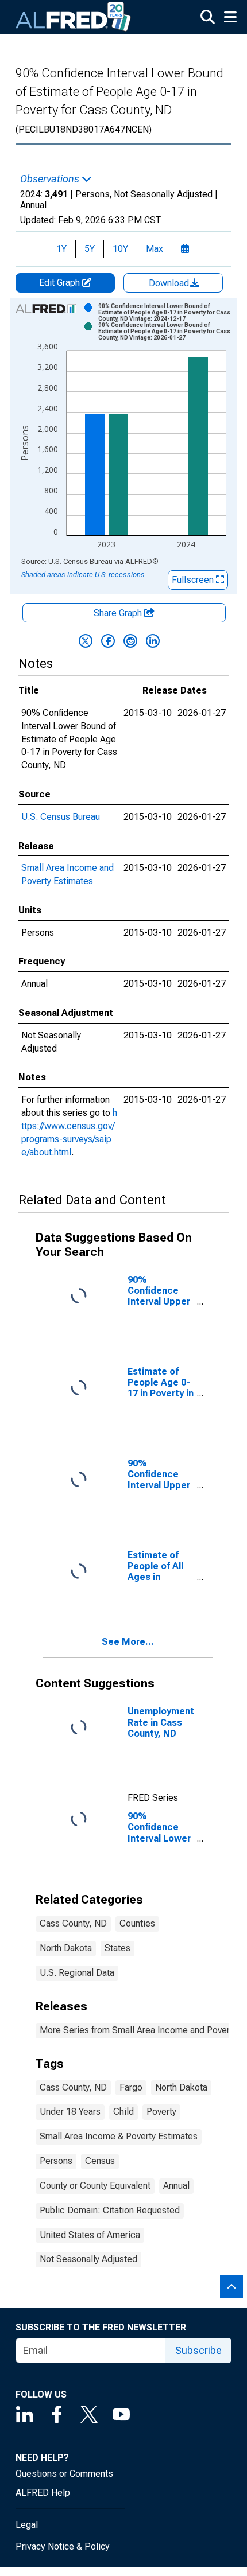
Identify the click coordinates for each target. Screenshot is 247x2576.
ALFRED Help (43, 2493)
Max (155, 249)
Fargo (131, 2087)
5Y (90, 249)
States (117, 1948)
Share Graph (119, 613)
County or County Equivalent (95, 2186)
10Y (120, 249)
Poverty (161, 2112)
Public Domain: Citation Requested (110, 2210)
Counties (137, 1923)
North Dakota (66, 1948)
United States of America (90, 2235)
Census (100, 2161)
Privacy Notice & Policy (63, 2546)
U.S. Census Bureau (61, 817)
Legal (27, 2525)
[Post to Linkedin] (153, 641)
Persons (56, 2161)
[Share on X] (86, 641)
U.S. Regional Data (77, 1973)
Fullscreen (194, 580)
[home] (74, 17)
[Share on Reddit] (130, 641)
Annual (176, 2186)
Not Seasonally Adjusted (88, 2259)
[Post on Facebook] (108, 641)
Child (123, 2112)
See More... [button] (128, 1642)
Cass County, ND (73, 1923)
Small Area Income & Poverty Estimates (119, 2136)
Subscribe (198, 2350)
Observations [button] (51, 179)
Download (170, 283)
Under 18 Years (70, 2112)
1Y (61, 249)
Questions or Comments (64, 2474)
